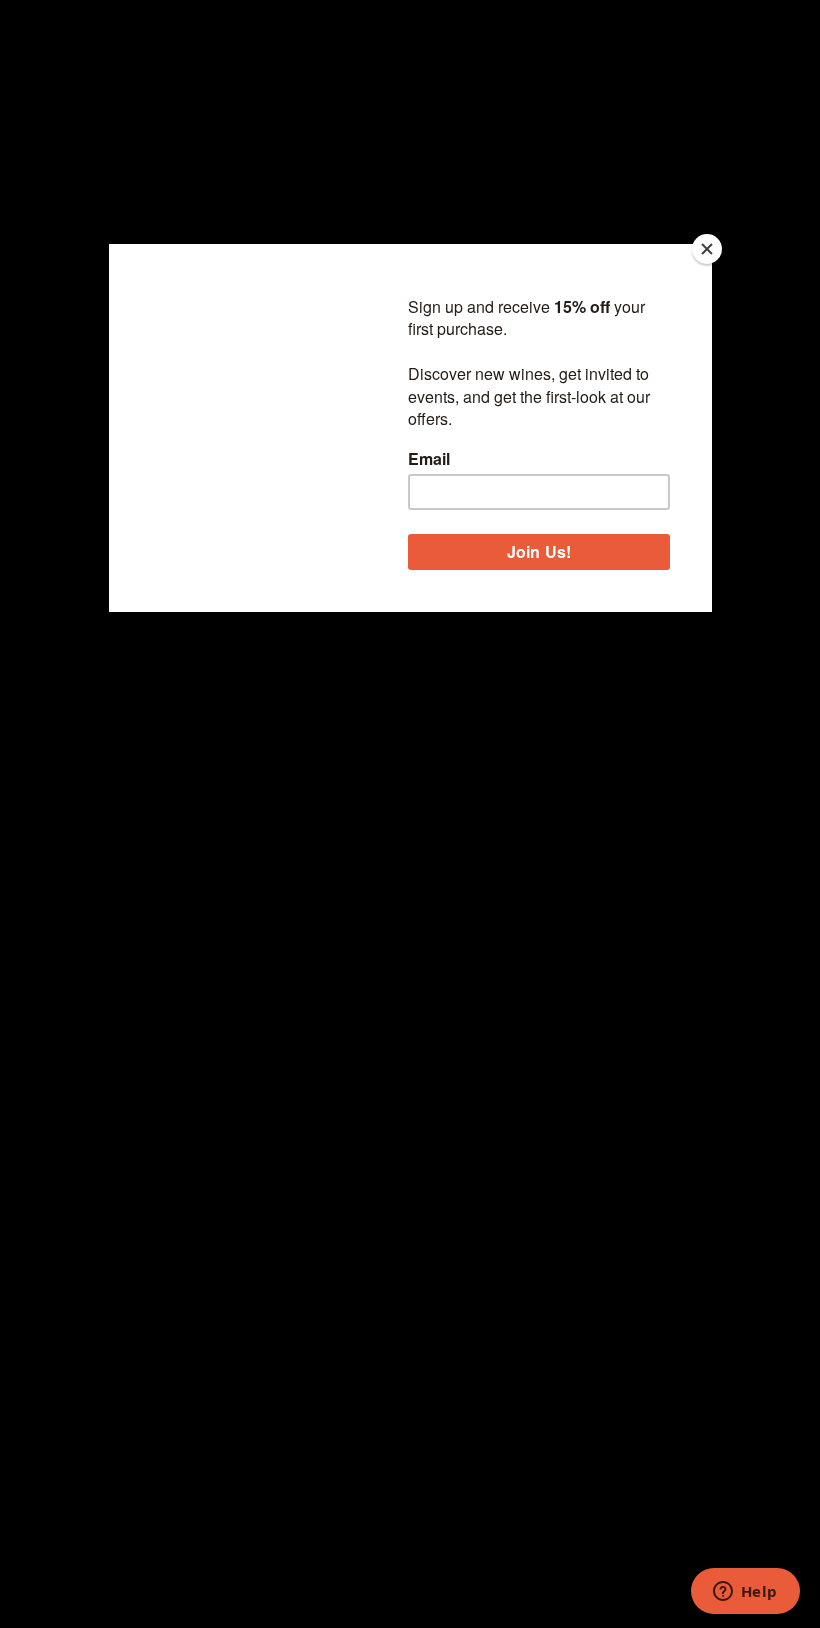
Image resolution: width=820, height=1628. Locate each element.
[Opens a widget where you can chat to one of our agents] (745, 1593)
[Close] (707, 249)
